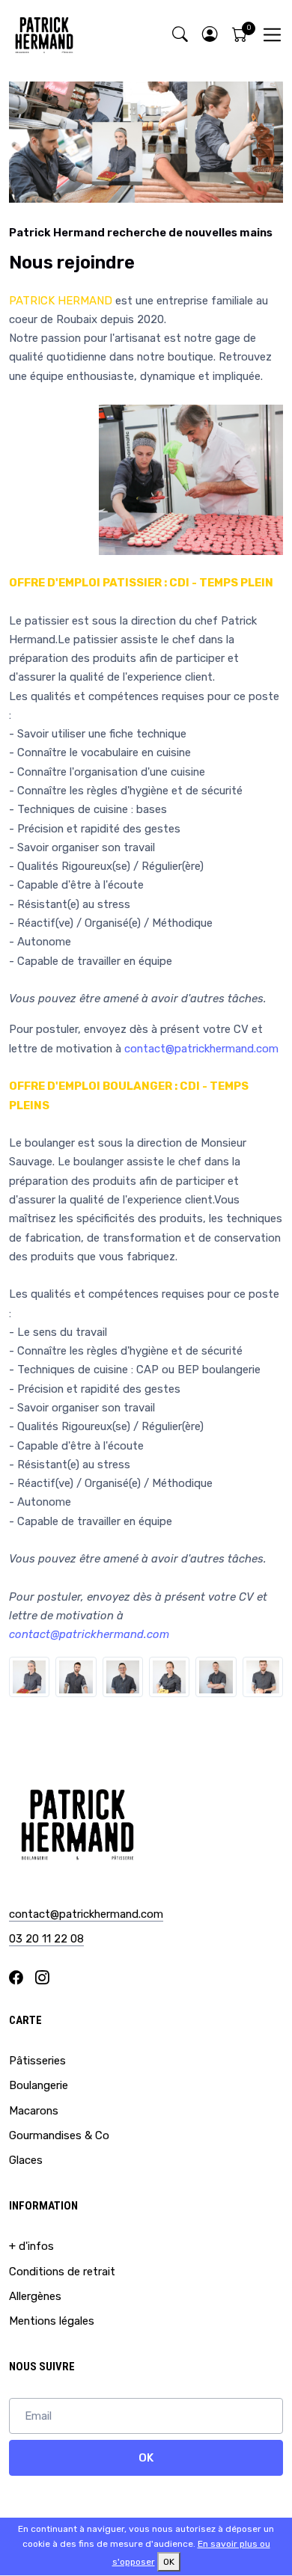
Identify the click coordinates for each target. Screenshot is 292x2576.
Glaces (26, 2160)
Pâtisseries (37, 2061)
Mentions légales (52, 2321)
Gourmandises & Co (59, 2135)
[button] (210, 35)
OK (146, 2458)
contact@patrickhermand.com (201, 1049)
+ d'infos (31, 2246)
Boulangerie (39, 2085)
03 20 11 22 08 (46, 1939)
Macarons (34, 2111)
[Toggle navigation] (272, 35)
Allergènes (35, 2296)
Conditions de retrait (62, 2272)
